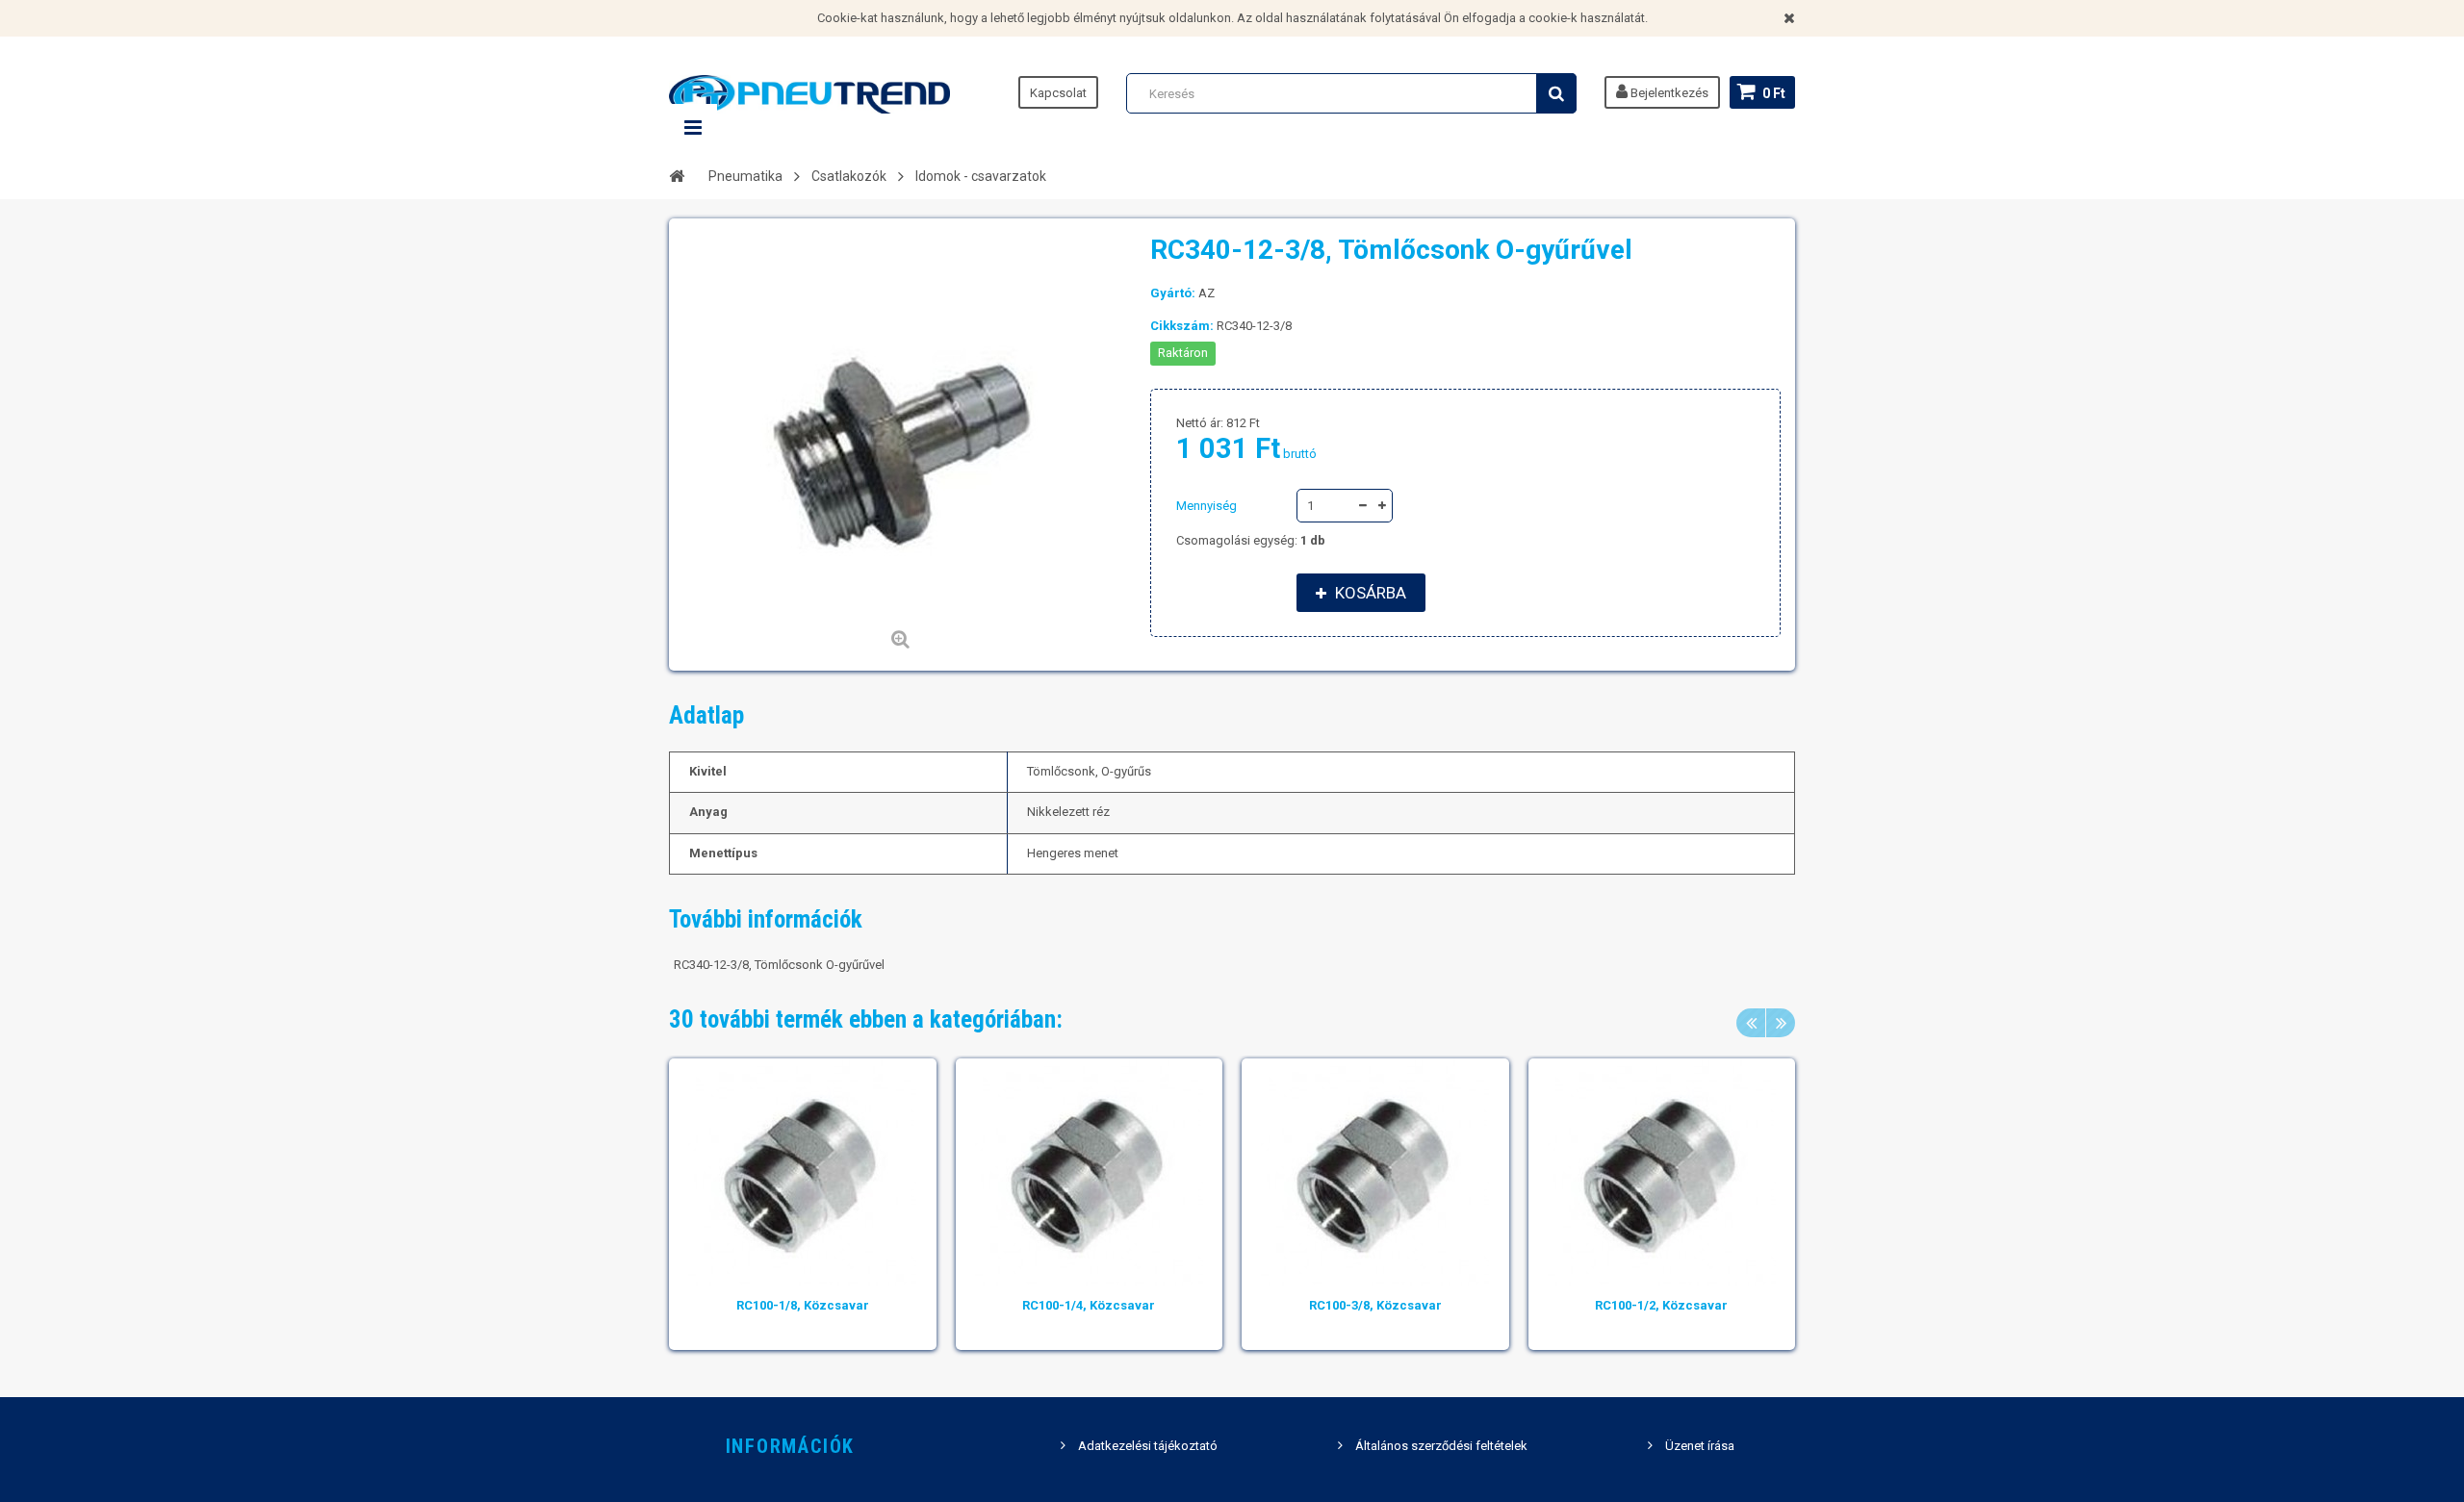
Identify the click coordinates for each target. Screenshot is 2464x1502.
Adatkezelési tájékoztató (1148, 1446)
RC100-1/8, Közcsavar (803, 1305)
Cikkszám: (1182, 326)
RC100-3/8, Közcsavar (1375, 1305)
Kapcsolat (1058, 93)
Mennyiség (1206, 506)
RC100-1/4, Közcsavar (1089, 1305)
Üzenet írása (1700, 1446)
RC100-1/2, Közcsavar (1661, 1305)
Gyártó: (1173, 293)
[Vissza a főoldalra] (677, 175)
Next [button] (1781, 1023)
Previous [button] (1751, 1023)
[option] (803, 1204)
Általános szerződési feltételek (1441, 1446)
